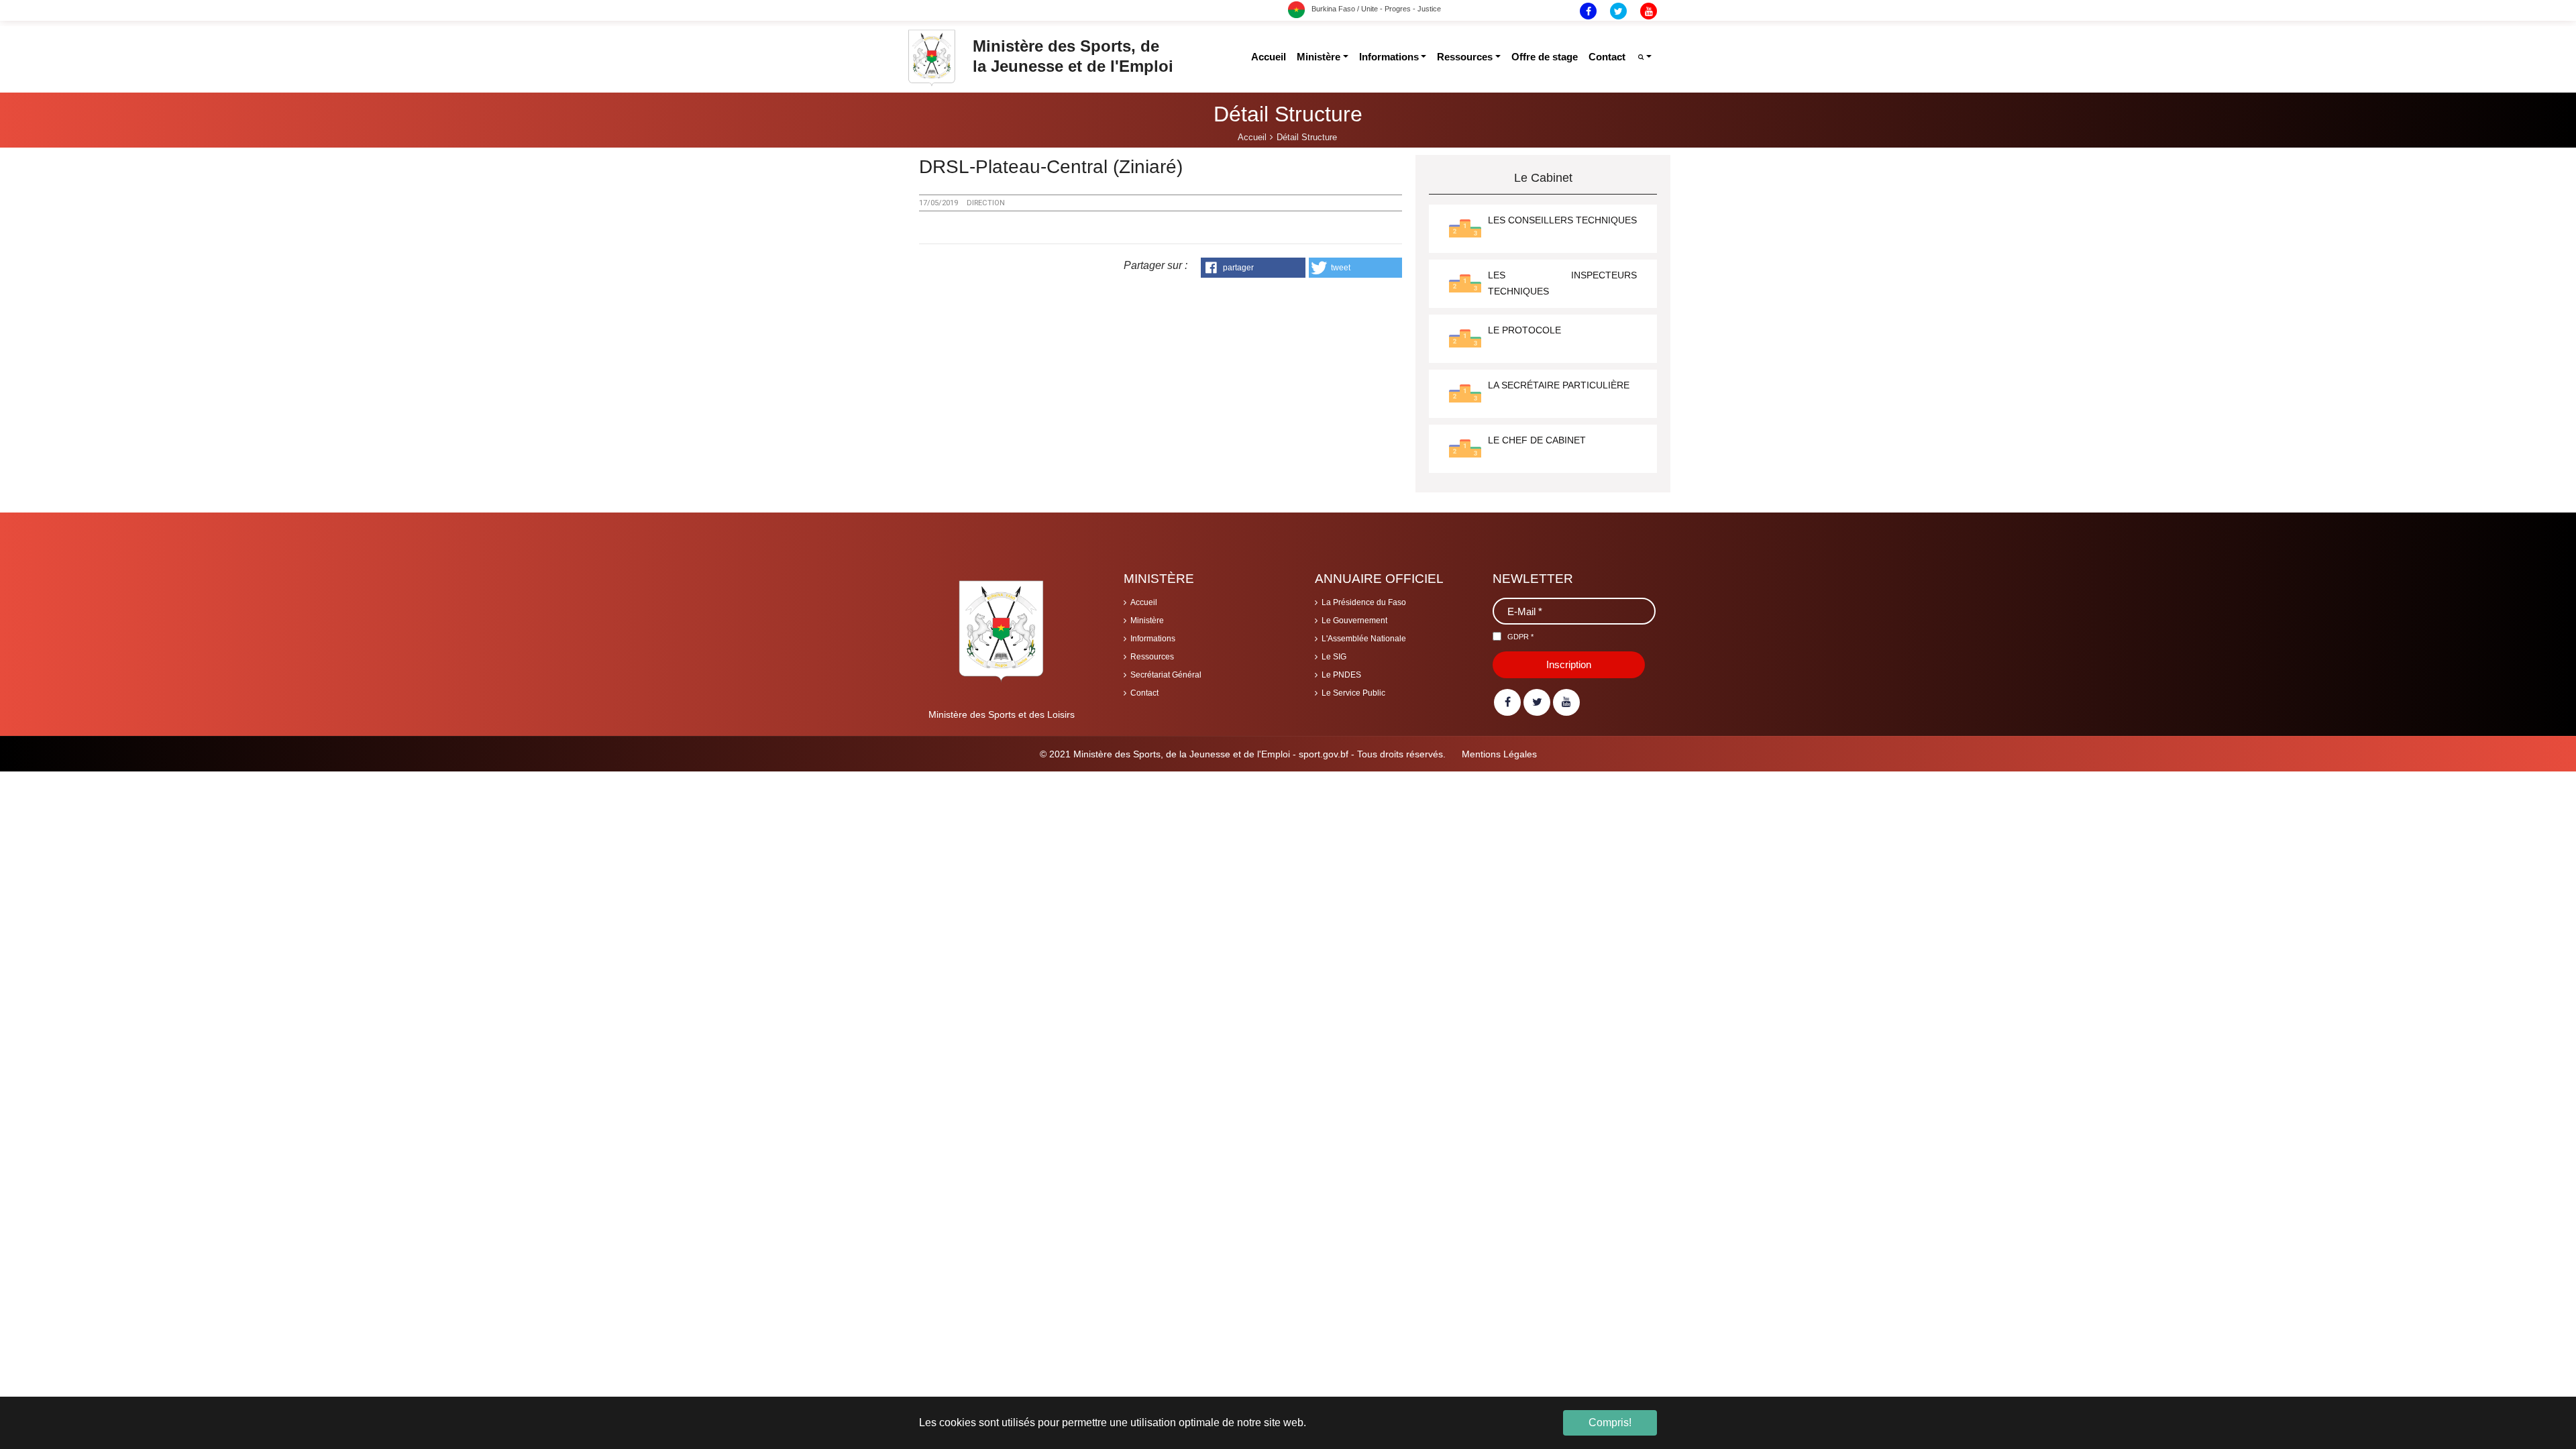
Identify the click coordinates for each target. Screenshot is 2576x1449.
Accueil (1144, 602)
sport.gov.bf (1324, 754)
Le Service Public (1353, 693)
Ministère (1147, 621)
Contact (1144, 693)
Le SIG (1334, 657)
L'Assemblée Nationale (1364, 639)
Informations (1153, 639)
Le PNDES (1341, 675)
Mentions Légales (1499, 754)
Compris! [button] (1610, 1423)
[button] (1253, 268)
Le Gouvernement (1354, 621)
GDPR (1520, 637)
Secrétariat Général (1166, 675)
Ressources (1152, 657)
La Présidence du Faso (1364, 602)
